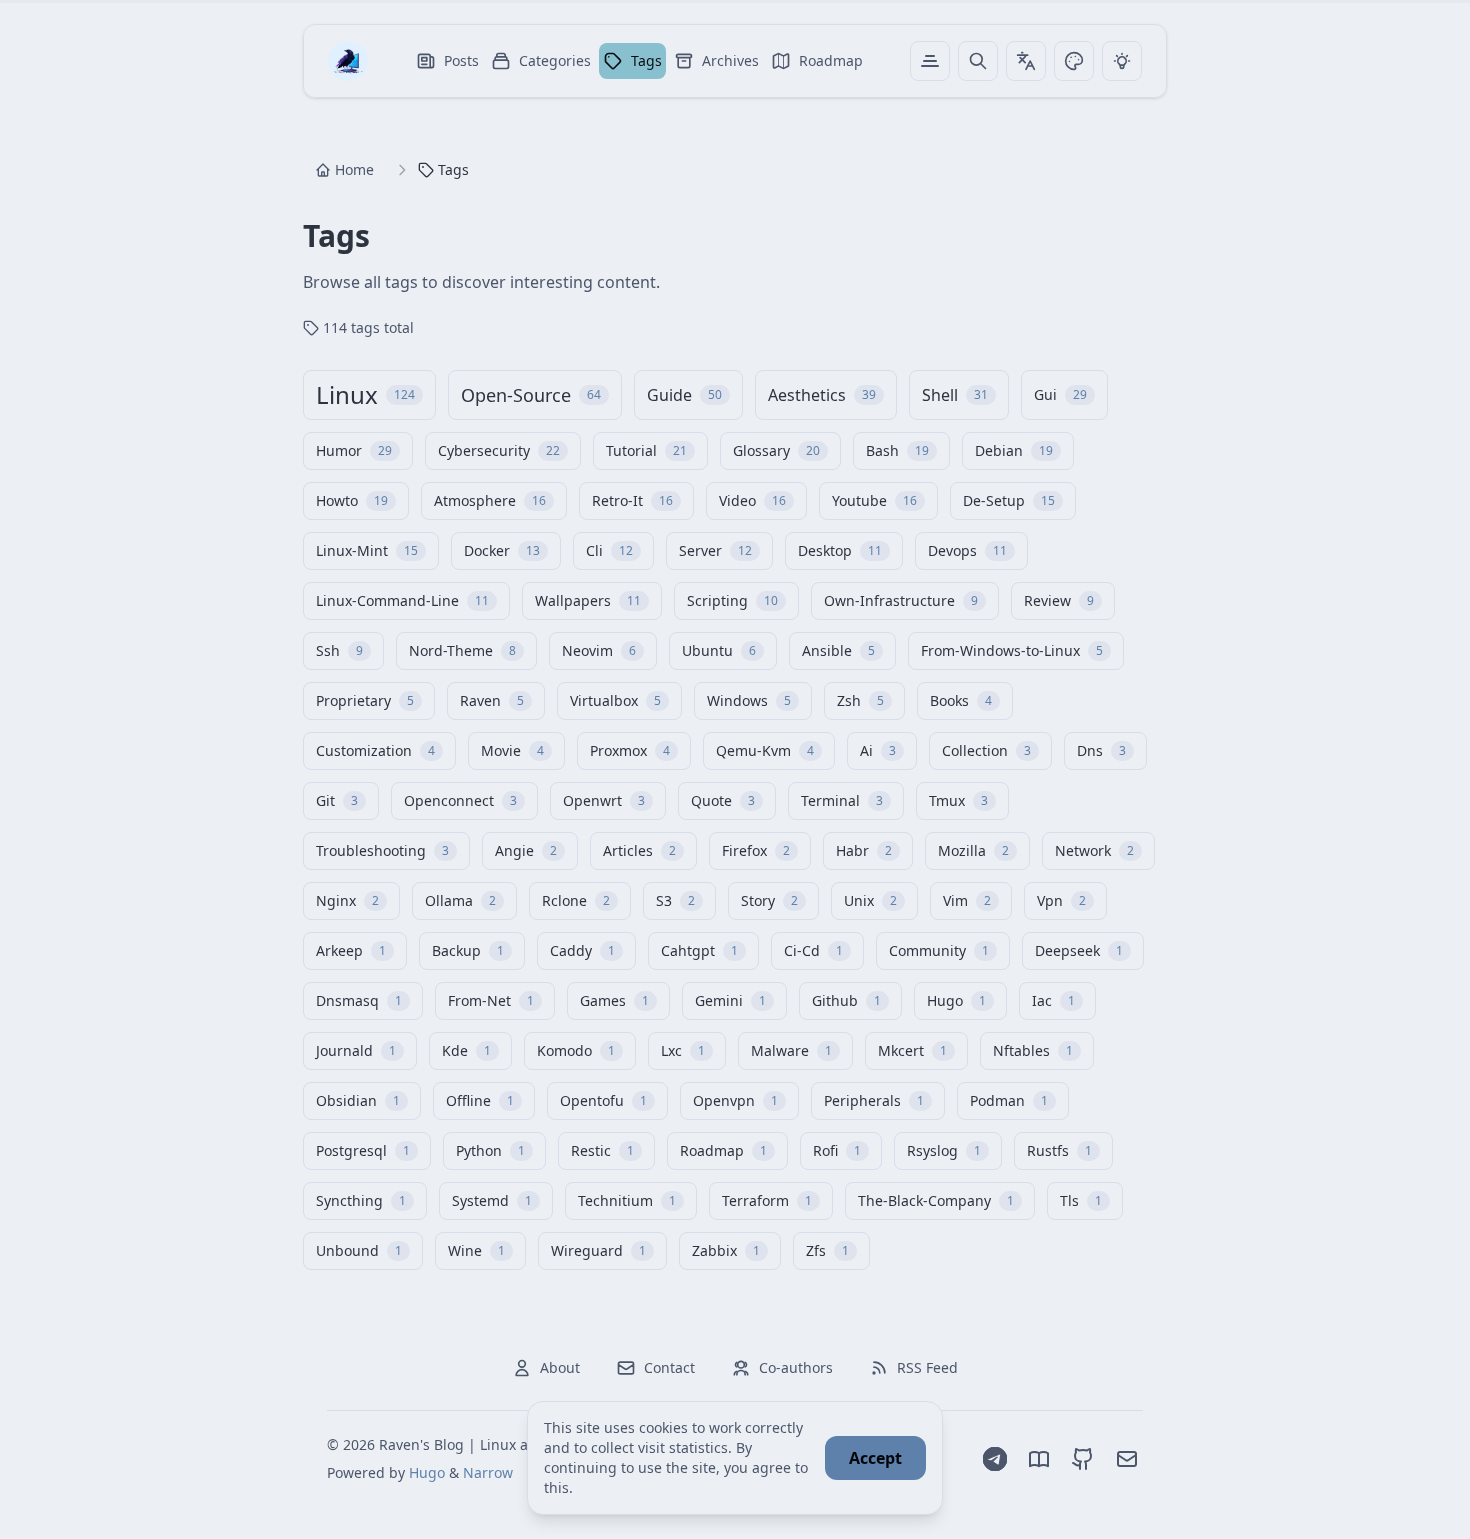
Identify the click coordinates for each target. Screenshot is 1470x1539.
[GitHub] (1083, 1459)
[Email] (1127, 1459)
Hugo (427, 1472)
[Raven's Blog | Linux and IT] (348, 61)
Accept (875, 1458)
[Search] (978, 61)
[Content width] (930, 61)
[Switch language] (1026, 61)
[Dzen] (1039, 1459)
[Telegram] (995, 1459)
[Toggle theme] (1074, 61)
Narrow (488, 1472)
